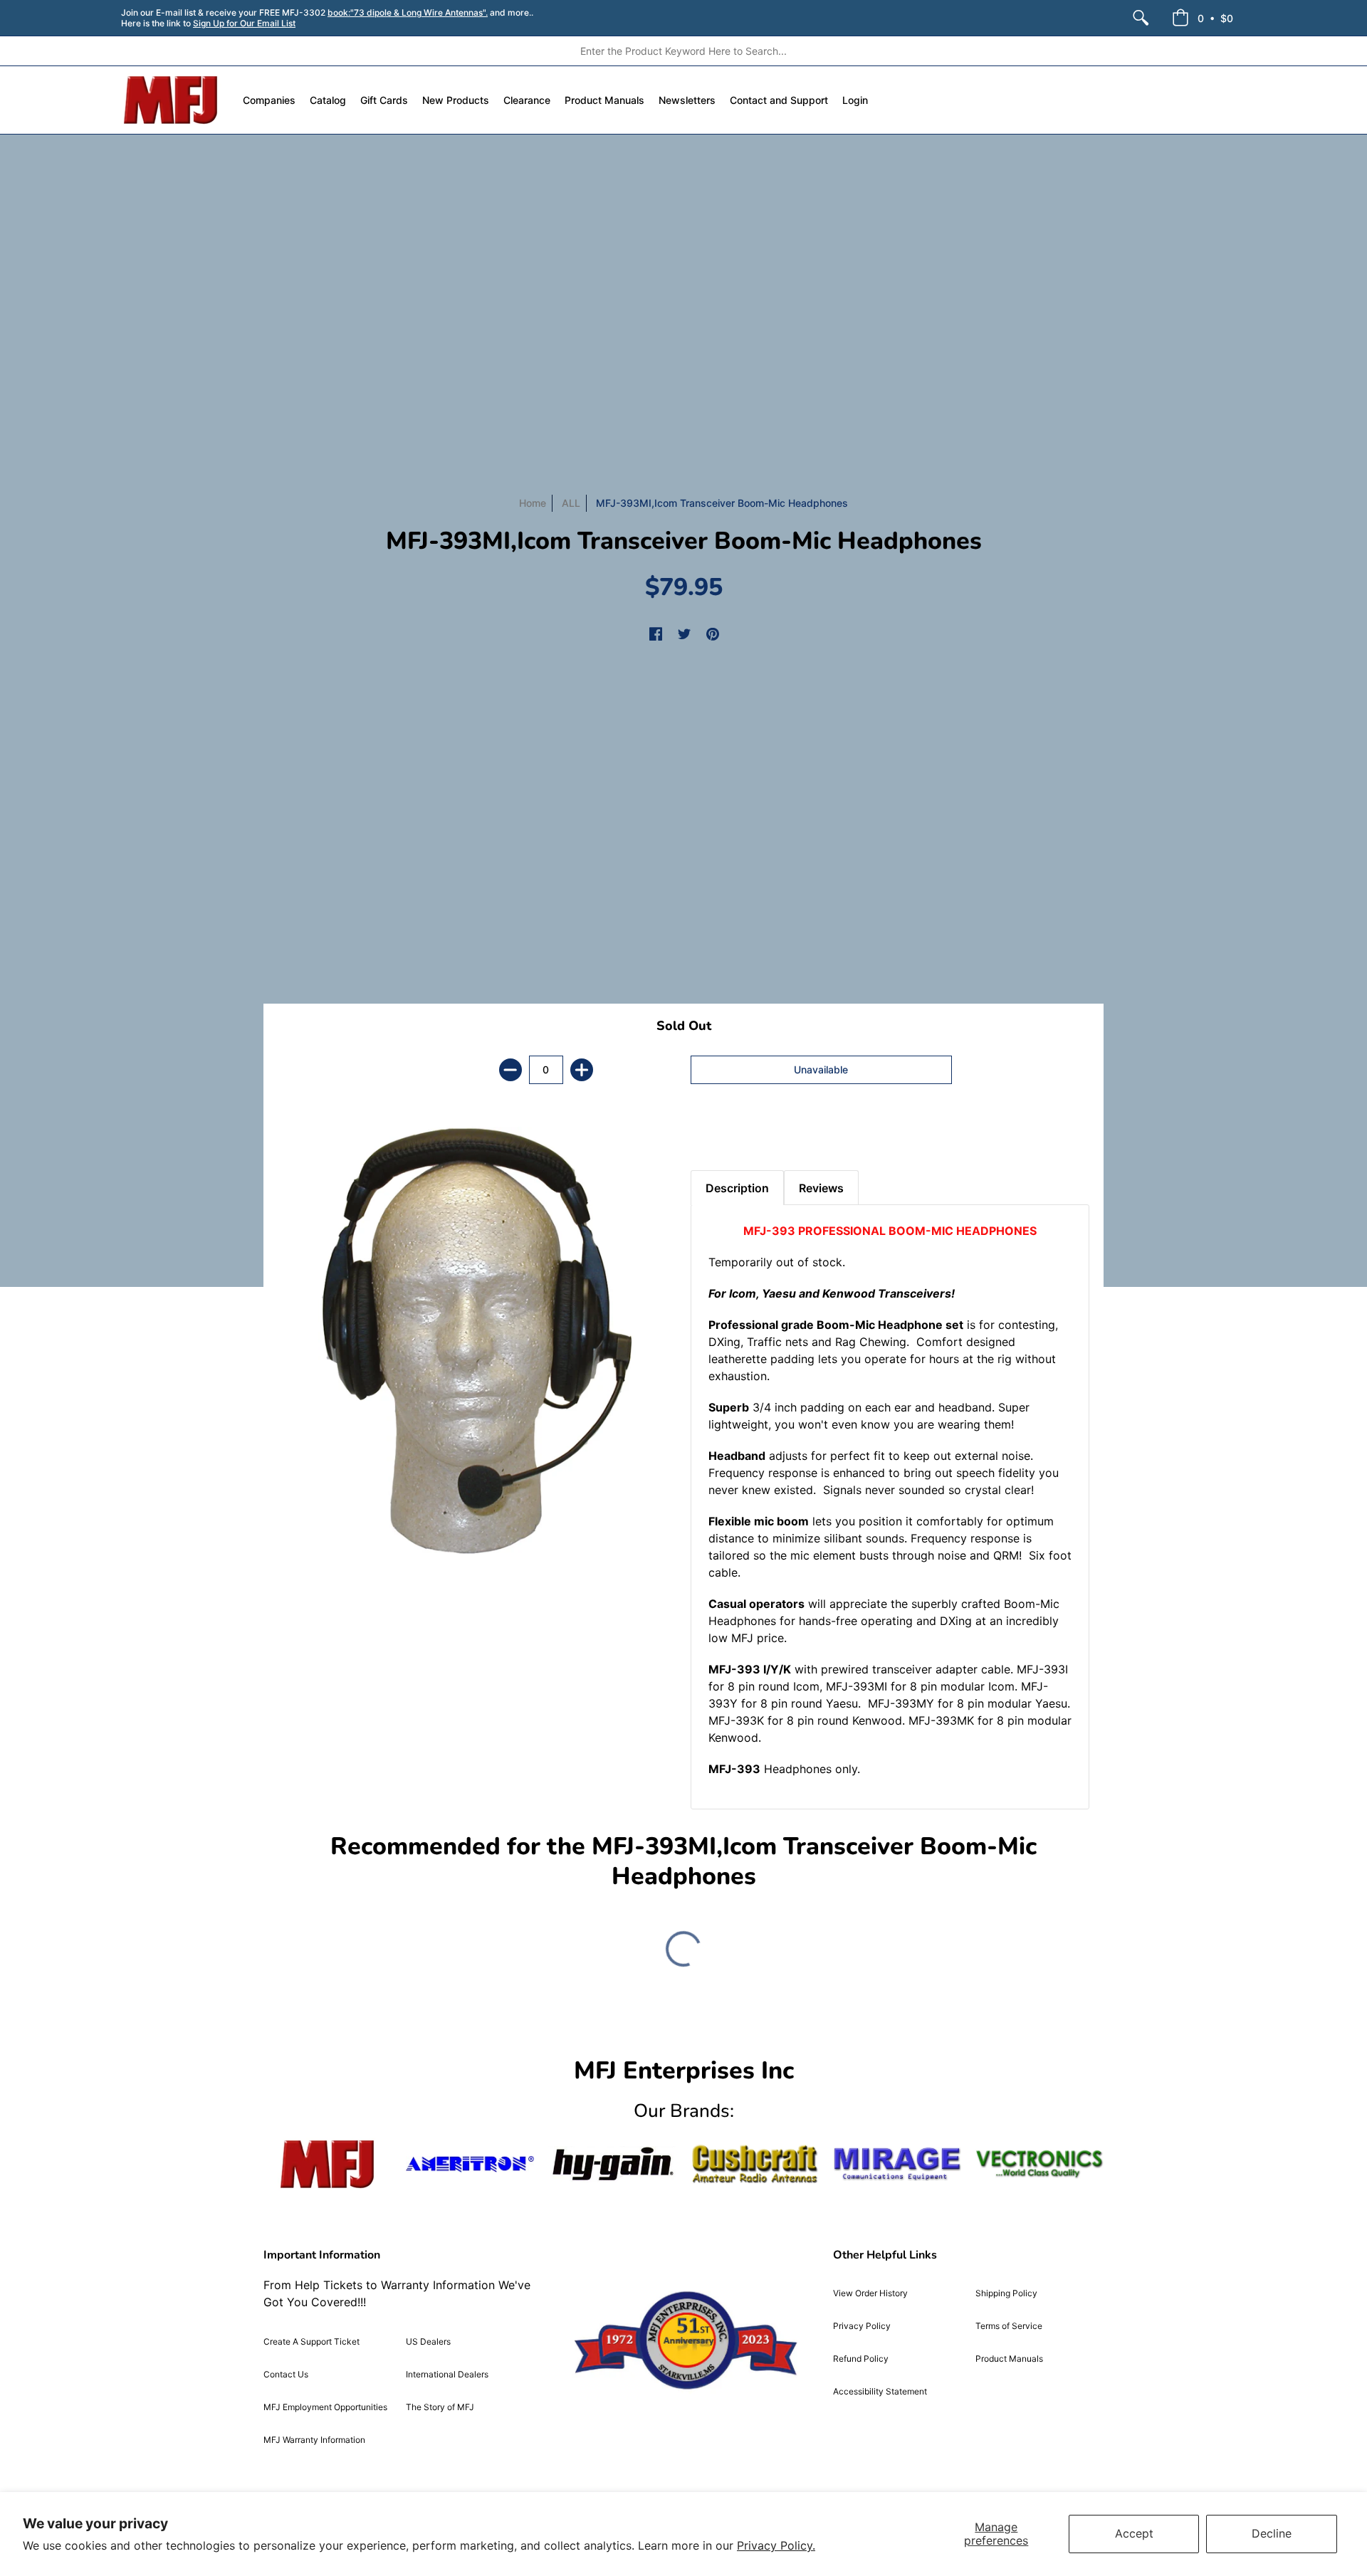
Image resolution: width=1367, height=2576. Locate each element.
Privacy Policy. (776, 2545)
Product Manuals (1009, 2359)
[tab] (716, 1135)
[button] (1203, 18)
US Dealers (428, 2341)
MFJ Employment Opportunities (325, 2407)
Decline (1272, 2533)
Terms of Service (1009, 2326)
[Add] (582, 1070)
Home (533, 503)
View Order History (870, 2293)
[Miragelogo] (897, 2164)
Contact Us (286, 2374)
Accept (1134, 2533)
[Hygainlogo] (612, 2164)
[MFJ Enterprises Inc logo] (171, 100)
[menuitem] (1141, 18)
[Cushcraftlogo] (755, 2164)
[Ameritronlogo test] (470, 2164)
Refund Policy (861, 2359)
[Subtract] (510, 1070)
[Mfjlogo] (328, 2164)
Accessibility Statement (880, 2391)
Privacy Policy (862, 2326)
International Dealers (447, 2374)
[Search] (1141, 18)
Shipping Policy (1006, 2293)
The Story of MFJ (440, 2407)
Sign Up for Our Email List (244, 23)
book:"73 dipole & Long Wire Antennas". (408, 12)
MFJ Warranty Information (314, 2440)
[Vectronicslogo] (1039, 2164)
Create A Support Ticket (311, 2341)
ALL (571, 503)
